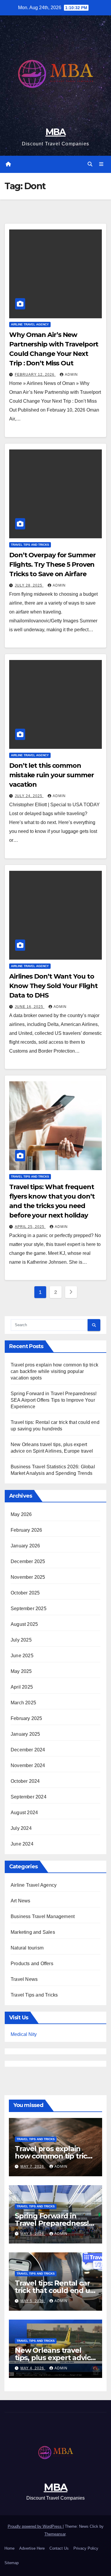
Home (9, 2548)
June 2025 (22, 1656)
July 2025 (21, 1640)
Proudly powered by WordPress (35, 2526)
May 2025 (21, 1671)
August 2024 (24, 1813)
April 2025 (22, 1687)
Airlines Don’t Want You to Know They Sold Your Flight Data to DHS (53, 986)
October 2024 (25, 1781)
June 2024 (22, 1844)
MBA (56, 132)
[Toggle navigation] (101, 164)
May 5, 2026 (33, 2301)
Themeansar (55, 2534)
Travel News (24, 1979)
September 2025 (29, 1609)
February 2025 (26, 1718)
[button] (90, 164)
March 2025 (23, 1703)
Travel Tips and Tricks (30, 545)
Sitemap (12, 2563)
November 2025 (28, 1577)
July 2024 (21, 1828)
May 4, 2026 (33, 2368)
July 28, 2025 (29, 585)
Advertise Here (32, 2548)
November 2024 (28, 1765)
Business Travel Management (43, 1916)
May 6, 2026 (33, 2234)
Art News (21, 1901)
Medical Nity (24, 2034)
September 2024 (29, 1797)
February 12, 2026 (35, 375)
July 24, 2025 (29, 796)
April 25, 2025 (30, 1227)
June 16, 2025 (30, 1007)
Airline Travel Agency (30, 324)
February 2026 (26, 1530)
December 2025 (28, 1561)
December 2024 (28, 1750)
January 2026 (25, 1546)
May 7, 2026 (33, 2167)
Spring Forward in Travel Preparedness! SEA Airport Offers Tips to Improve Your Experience (54, 1400)
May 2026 (21, 1514)
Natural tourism (27, 1948)
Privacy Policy (86, 2548)
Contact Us (59, 2548)
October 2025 (25, 1593)
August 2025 (24, 1624)
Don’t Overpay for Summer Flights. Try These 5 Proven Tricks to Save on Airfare (52, 564)
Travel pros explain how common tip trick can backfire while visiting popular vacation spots (54, 1371)
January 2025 (25, 1734)
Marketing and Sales (33, 1932)
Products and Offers (32, 1964)
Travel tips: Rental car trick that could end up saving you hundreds (55, 2290)
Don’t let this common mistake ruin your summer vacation (52, 775)
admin (71, 375)
